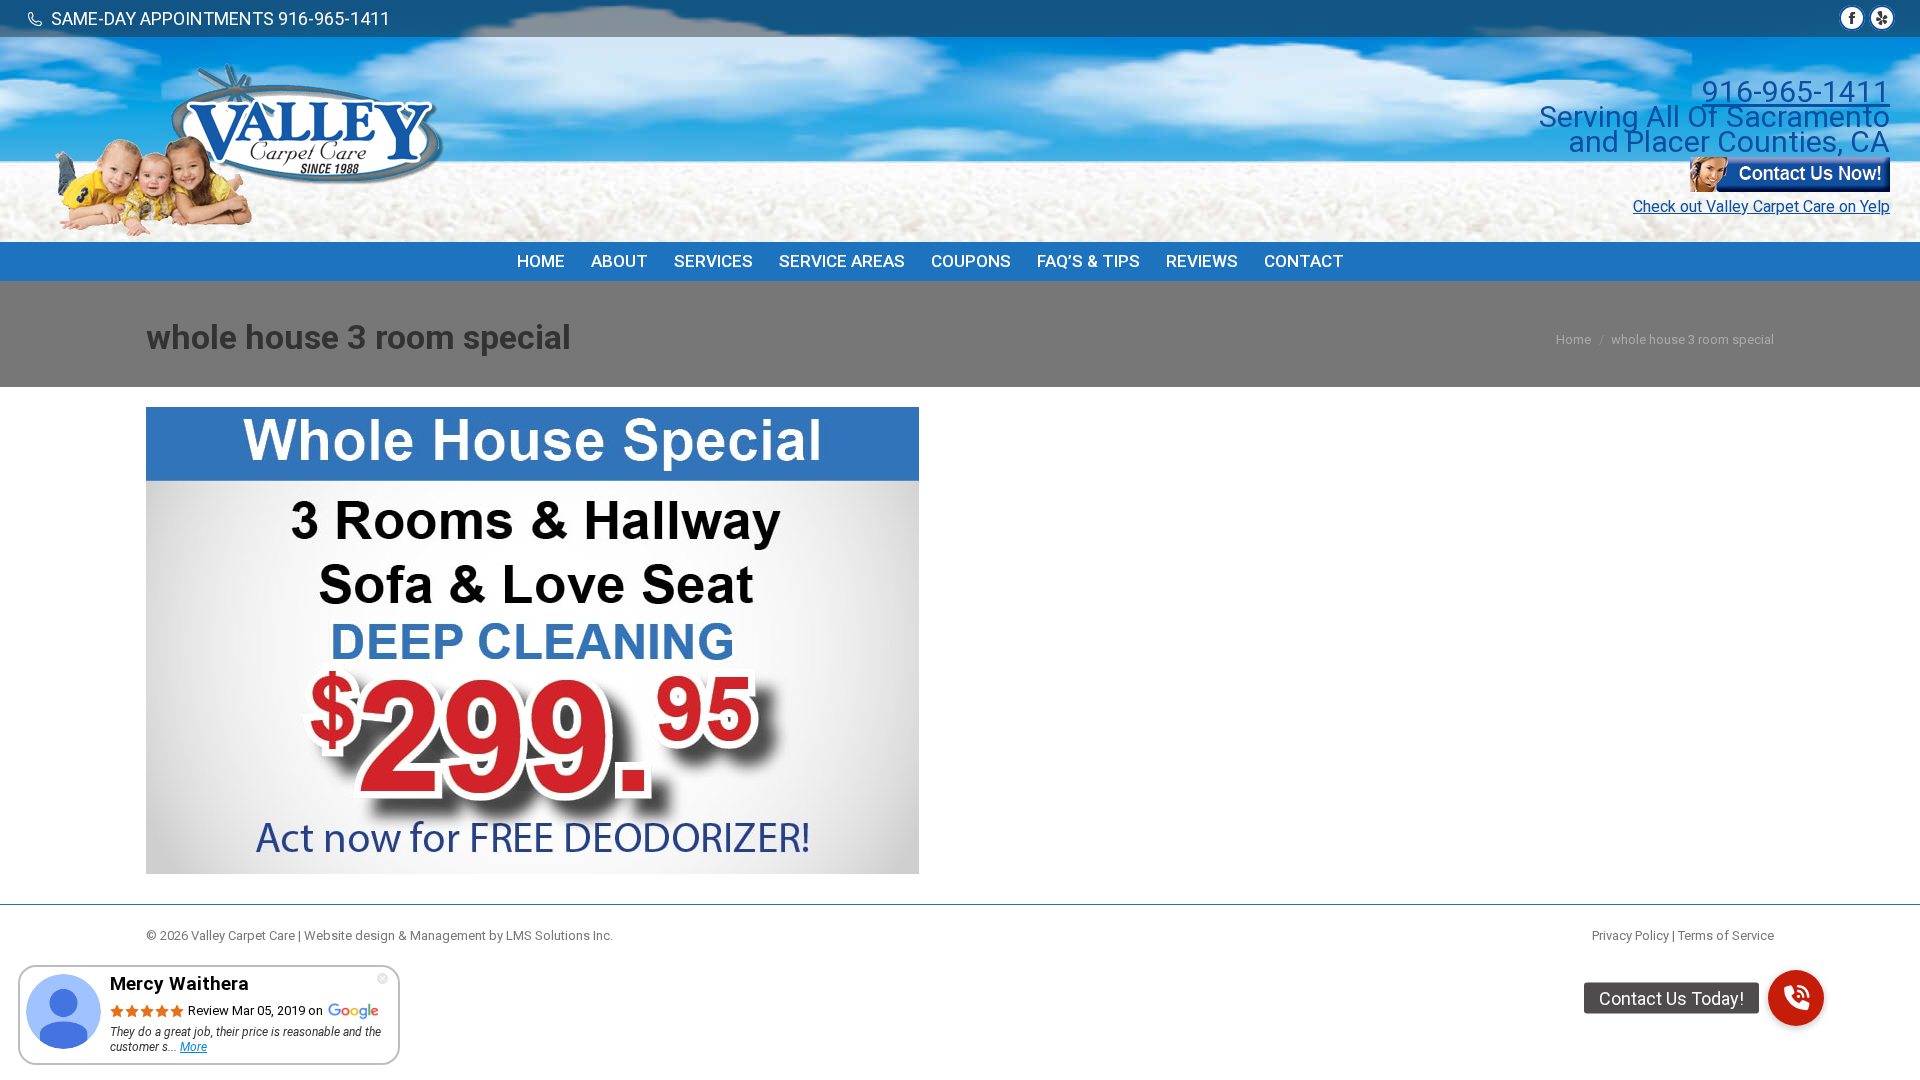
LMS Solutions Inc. (559, 935)
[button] (1796, 998)
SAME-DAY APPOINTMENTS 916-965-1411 (220, 18)
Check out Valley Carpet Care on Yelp (1761, 206)
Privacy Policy (1630, 935)
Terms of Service (1726, 935)
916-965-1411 (1796, 91)
